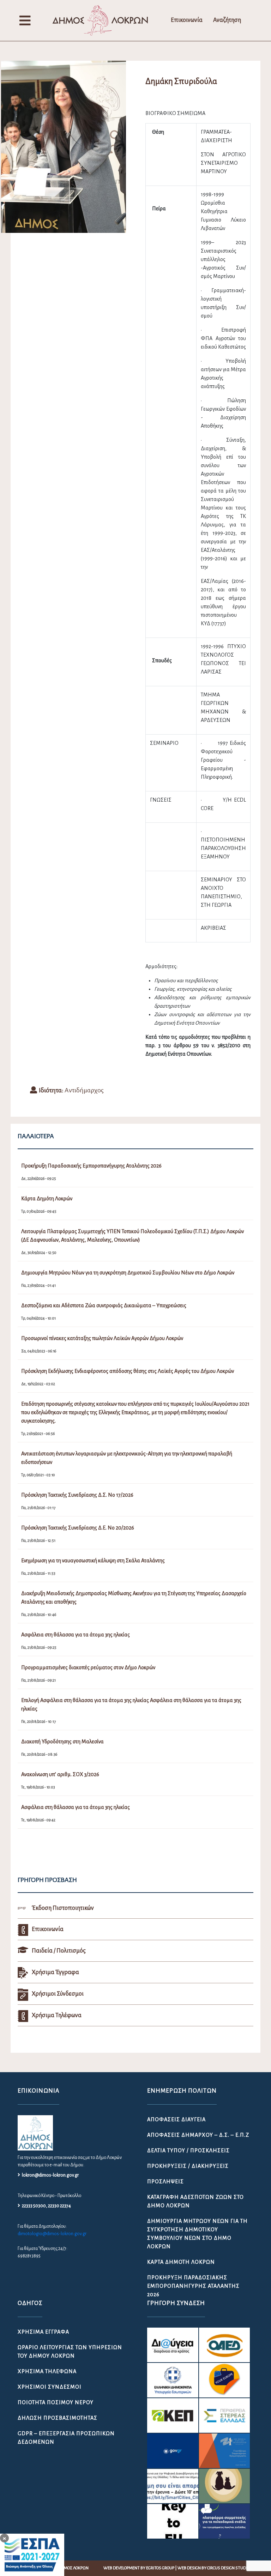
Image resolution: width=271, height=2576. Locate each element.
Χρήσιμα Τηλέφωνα (47, 2371)
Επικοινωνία (187, 20)
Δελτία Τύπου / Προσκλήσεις (188, 2150)
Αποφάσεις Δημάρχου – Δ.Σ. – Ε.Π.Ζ (198, 2135)
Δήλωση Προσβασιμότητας (58, 2418)
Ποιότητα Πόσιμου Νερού (56, 2402)
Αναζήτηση (227, 20)
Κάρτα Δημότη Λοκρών (181, 2262)
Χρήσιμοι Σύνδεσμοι (50, 2387)
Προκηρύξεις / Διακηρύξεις (188, 2166)
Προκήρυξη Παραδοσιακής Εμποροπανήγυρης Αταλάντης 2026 (193, 2286)
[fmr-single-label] (173, 2345)
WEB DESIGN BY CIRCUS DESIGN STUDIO (213, 2568)
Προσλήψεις (165, 2182)
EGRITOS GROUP (160, 2568)
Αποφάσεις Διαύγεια (176, 2119)
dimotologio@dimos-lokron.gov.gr (52, 2234)
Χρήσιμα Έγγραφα (43, 2332)
